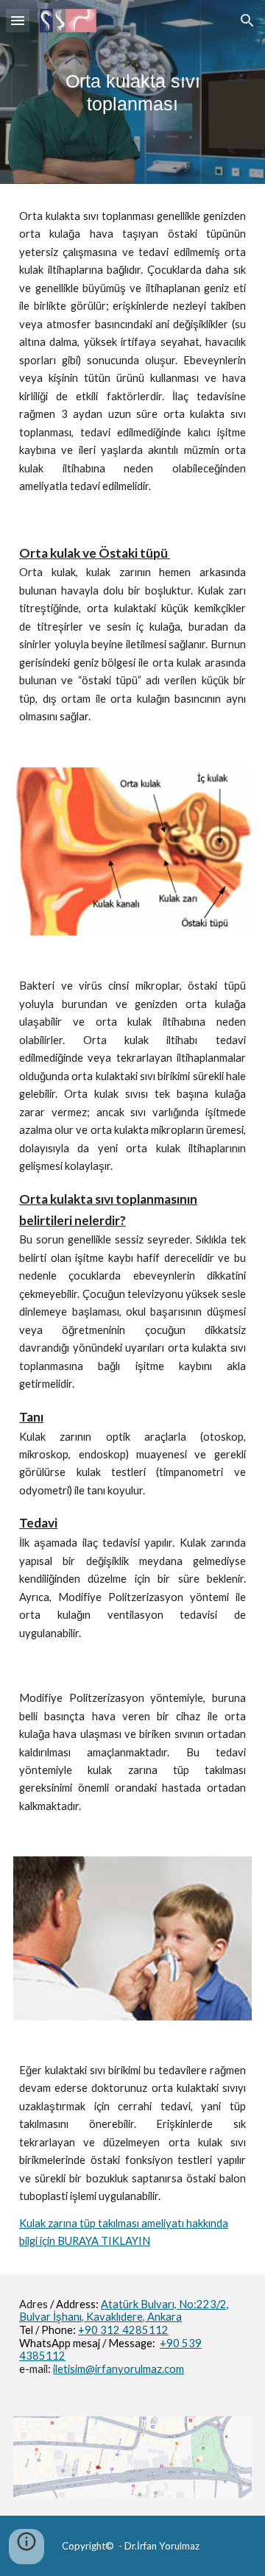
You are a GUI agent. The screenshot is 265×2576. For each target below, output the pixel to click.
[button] (18, 20)
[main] (132, 92)
